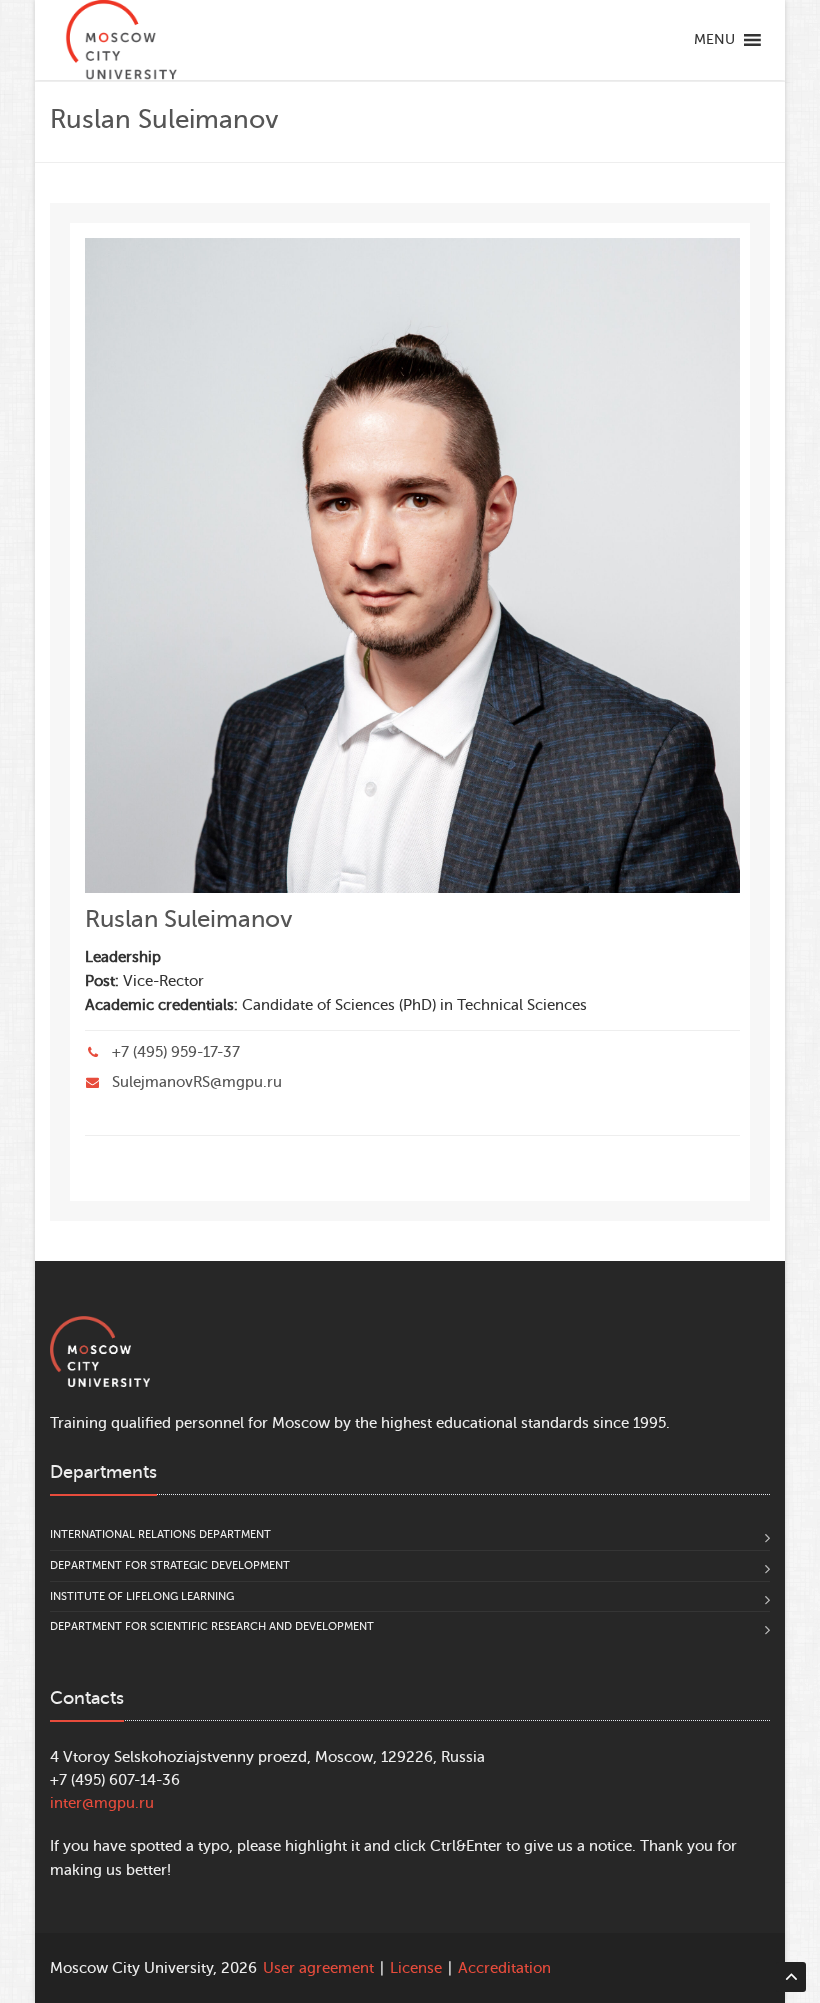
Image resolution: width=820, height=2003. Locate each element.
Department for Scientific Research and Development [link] (212, 1626)
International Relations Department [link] (160, 1534)
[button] (714, 40)
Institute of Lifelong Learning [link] (142, 1596)
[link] (121, 40)
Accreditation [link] (504, 1968)
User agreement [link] (318, 1968)
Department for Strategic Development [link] (170, 1565)
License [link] (416, 1968)
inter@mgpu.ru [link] (102, 1803)
